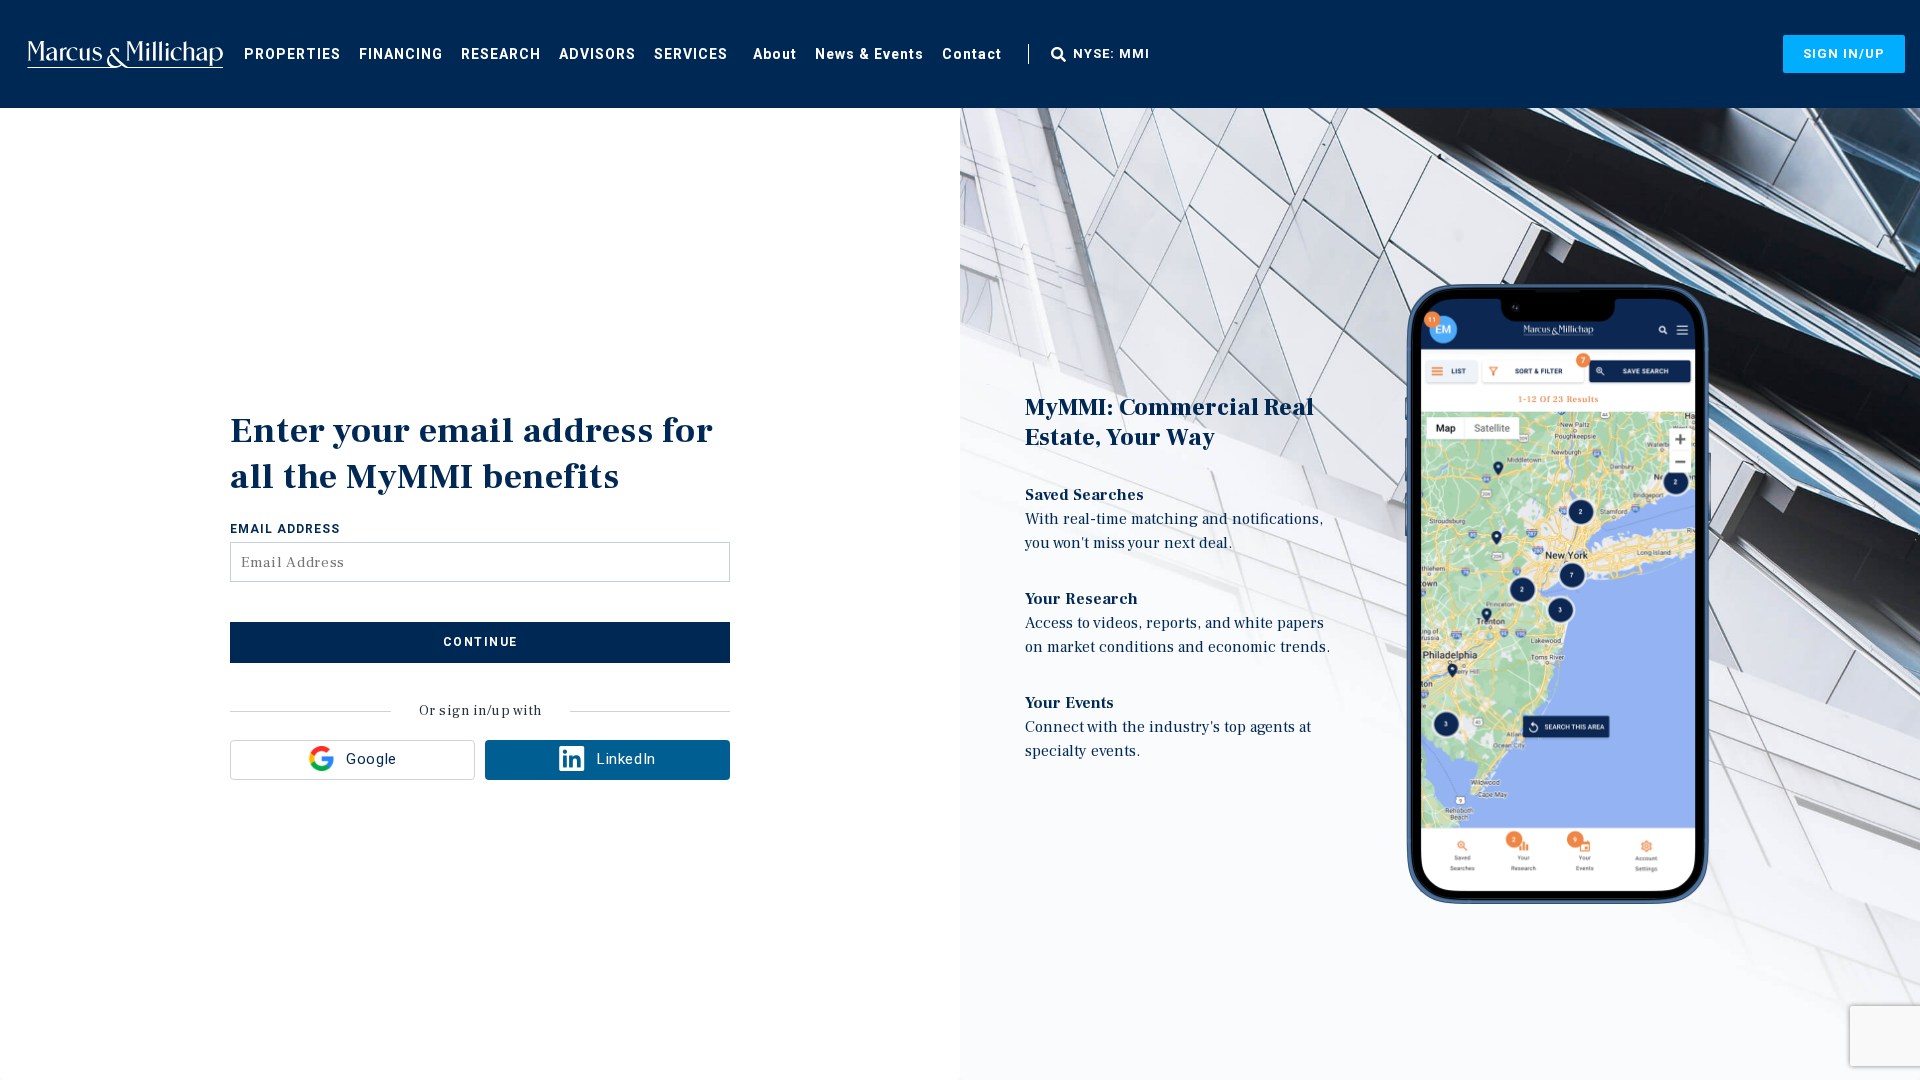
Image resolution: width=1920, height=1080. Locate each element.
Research (501, 54)
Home (125, 54)
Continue (480, 642)
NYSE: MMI (1111, 54)
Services (691, 54)
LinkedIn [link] (626, 759)
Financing (401, 54)
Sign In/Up (1844, 53)
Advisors (597, 54)
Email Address (285, 529)
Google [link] (371, 759)
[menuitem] (292, 53)
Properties (292, 54)
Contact (972, 54)
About (775, 54)
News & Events (869, 54)
